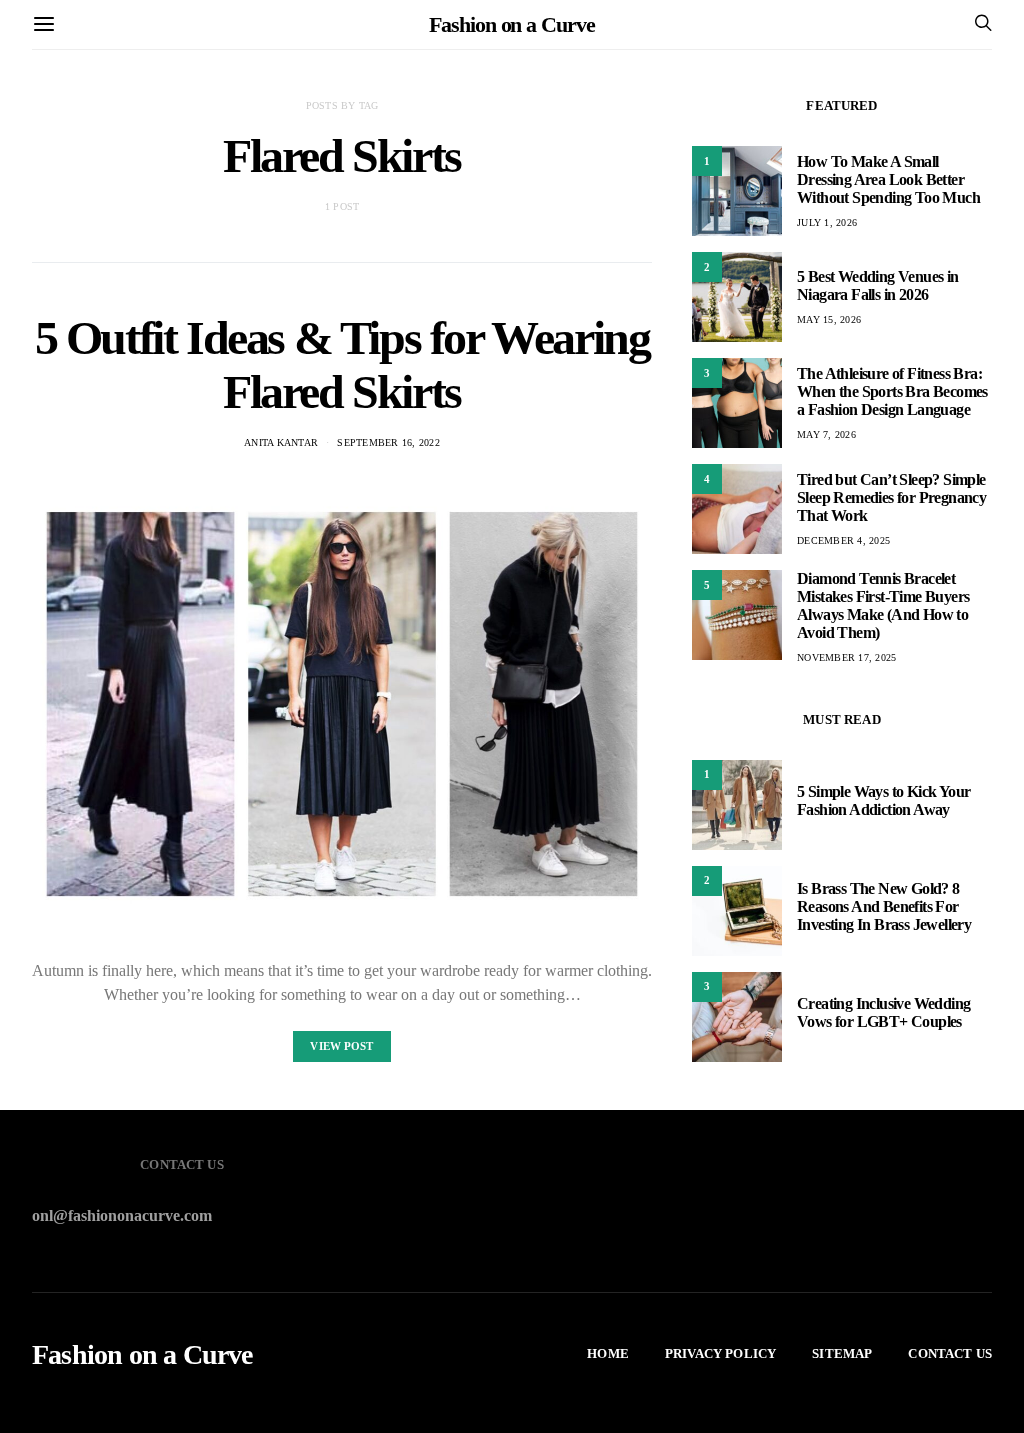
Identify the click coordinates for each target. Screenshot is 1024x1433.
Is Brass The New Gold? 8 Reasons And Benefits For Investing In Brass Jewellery (884, 906)
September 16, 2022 (388, 442)
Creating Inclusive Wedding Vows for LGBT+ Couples (883, 1012)
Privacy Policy (720, 1353)
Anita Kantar (281, 442)
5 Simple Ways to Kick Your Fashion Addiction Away (883, 800)
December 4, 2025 (843, 540)
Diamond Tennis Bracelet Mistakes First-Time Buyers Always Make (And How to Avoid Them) (883, 605)
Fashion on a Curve (511, 24)
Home (608, 1353)
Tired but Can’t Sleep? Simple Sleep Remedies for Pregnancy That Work (891, 497)
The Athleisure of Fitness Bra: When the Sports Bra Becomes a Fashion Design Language (892, 391)
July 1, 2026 (827, 222)
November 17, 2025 (846, 657)
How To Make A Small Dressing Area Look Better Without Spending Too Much (888, 179)
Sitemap (842, 1353)
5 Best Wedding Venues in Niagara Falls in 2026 (878, 285)
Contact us (950, 1353)
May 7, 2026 (826, 434)
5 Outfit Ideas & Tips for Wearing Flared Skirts (342, 364)
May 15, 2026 (829, 319)
